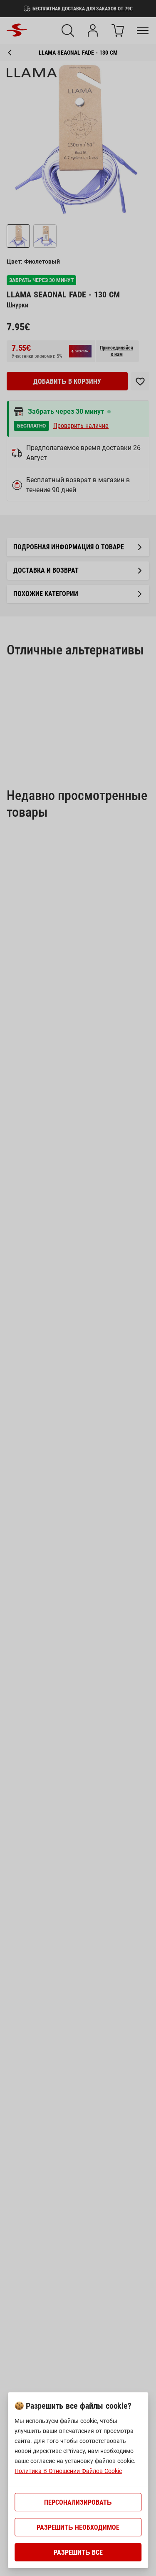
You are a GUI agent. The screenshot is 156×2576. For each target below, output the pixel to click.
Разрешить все (78, 2552)
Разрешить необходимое (78, 2527)
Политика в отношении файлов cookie (68, 2471)
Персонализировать (78, 2502)
